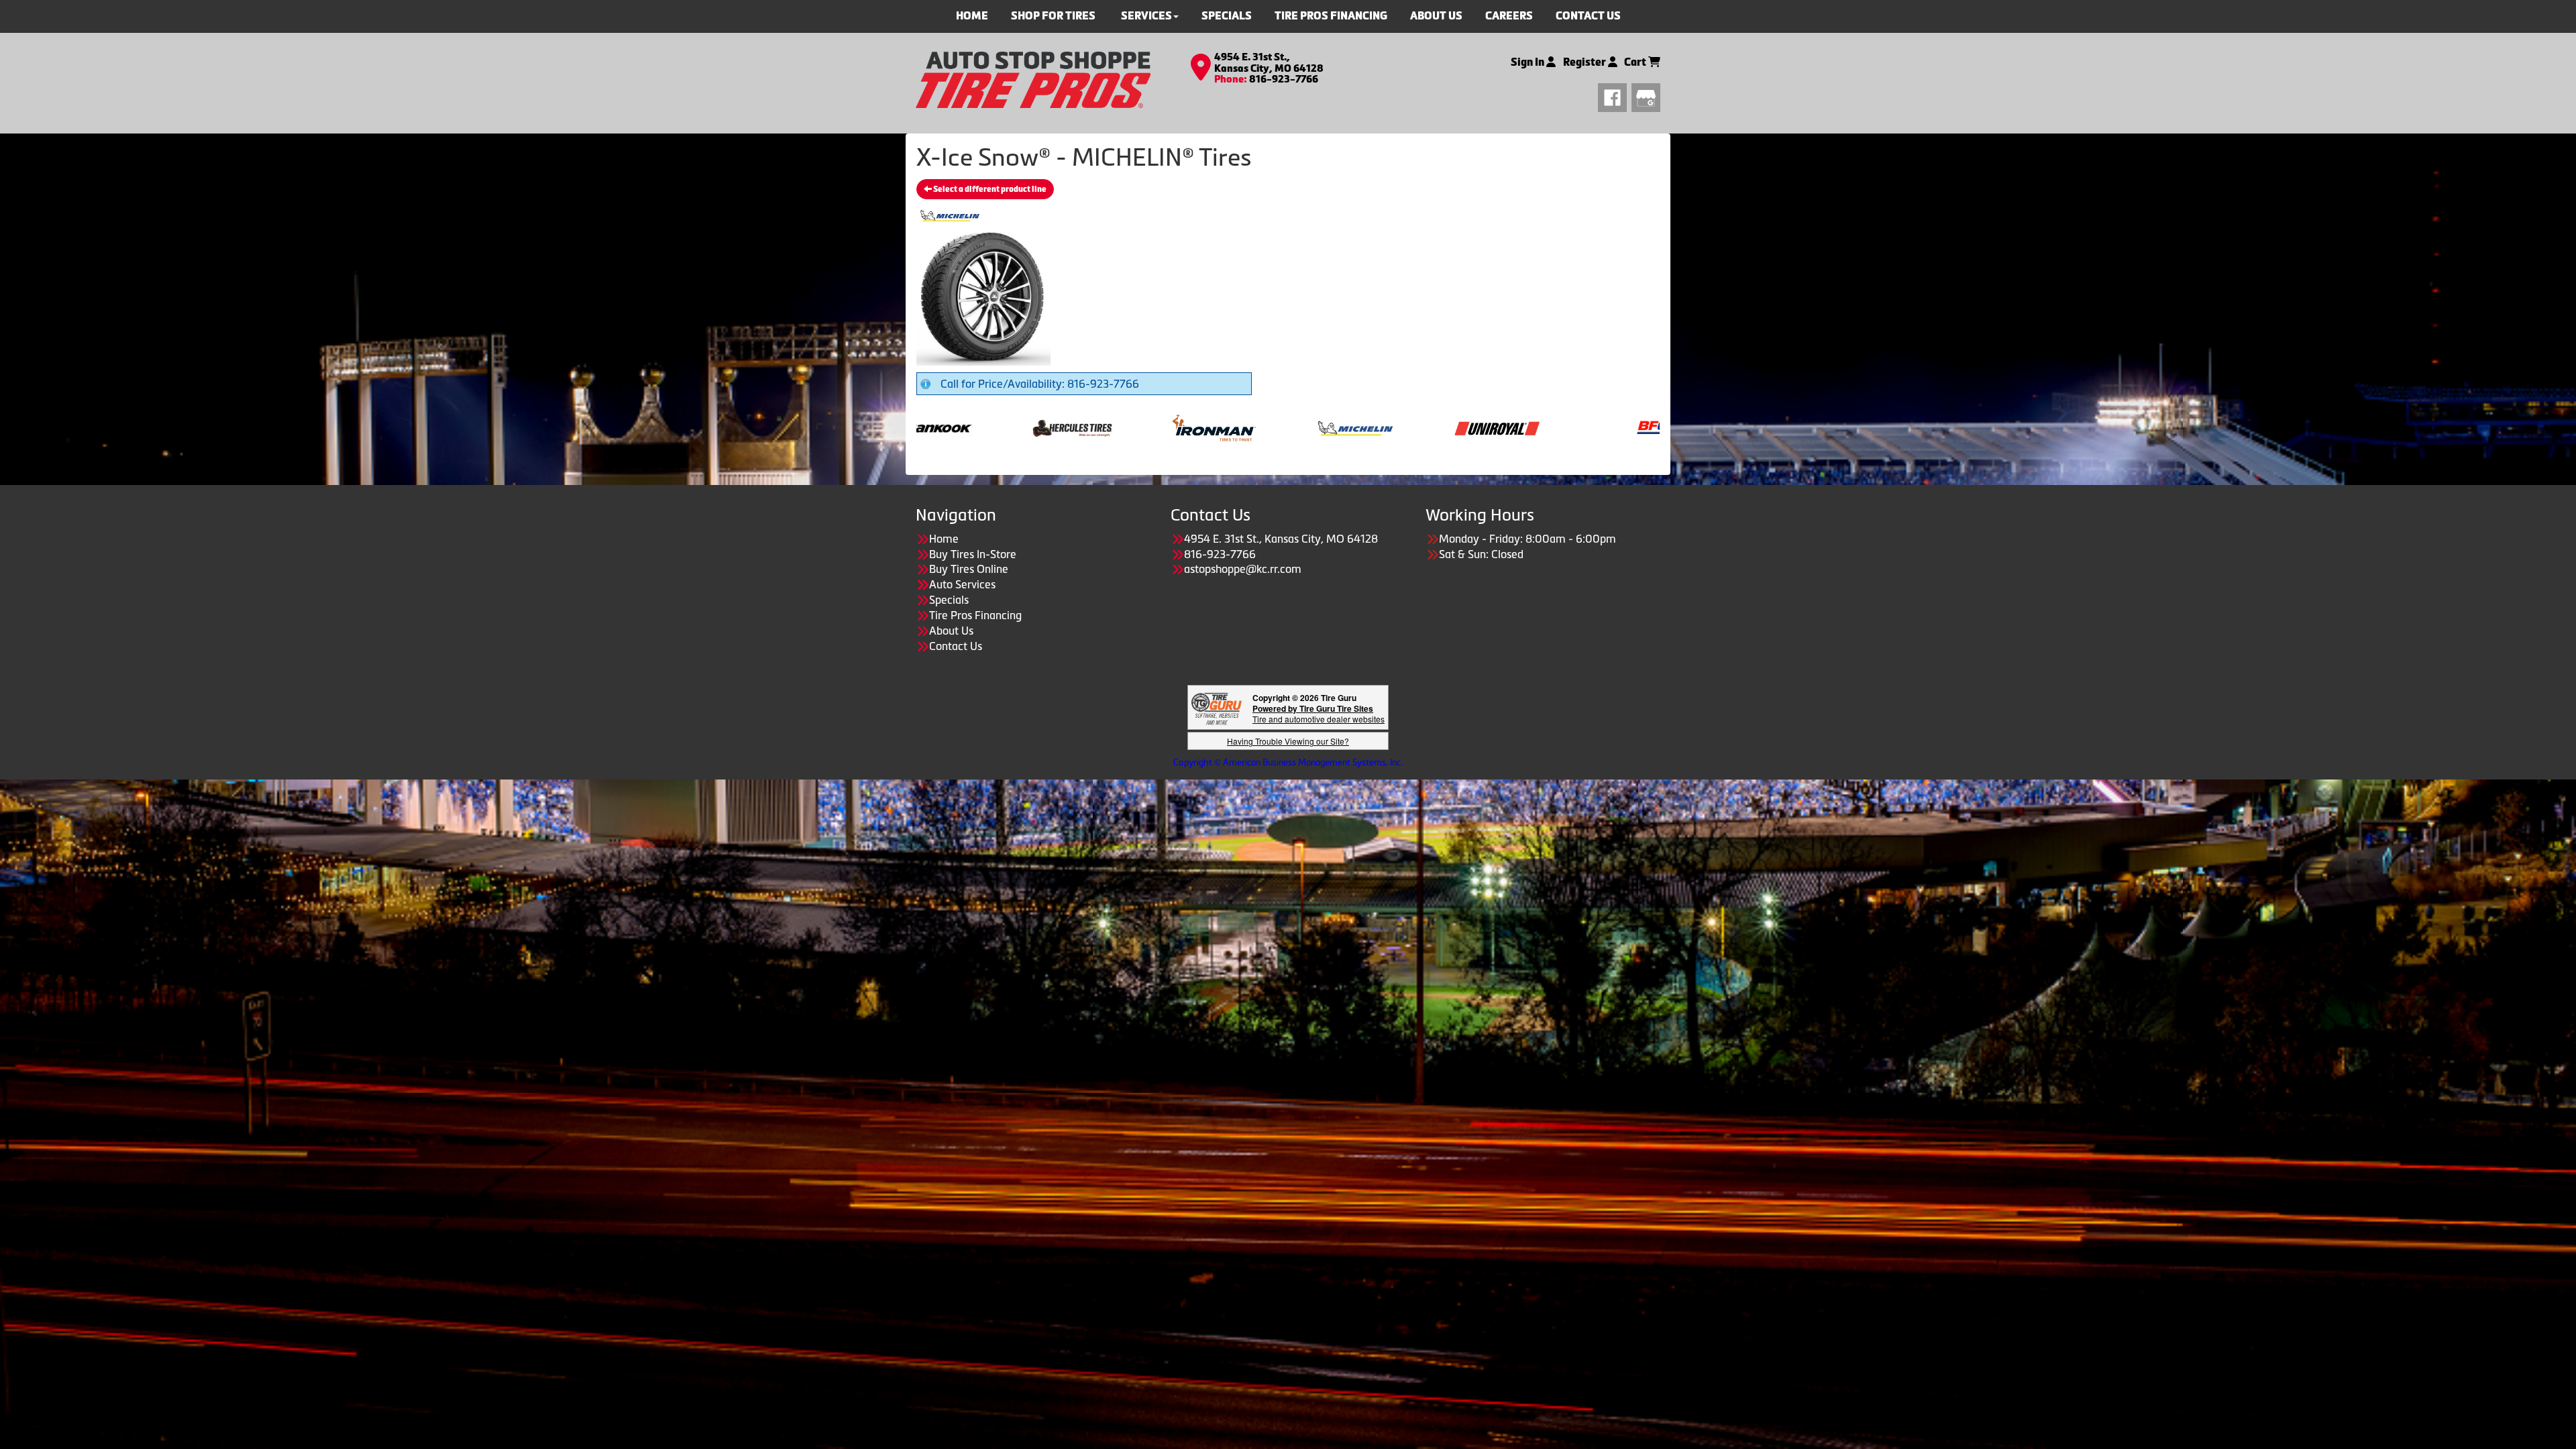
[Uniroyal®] (1265, 427)
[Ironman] (982, 427)
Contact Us (956, 646)
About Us (951, 631)
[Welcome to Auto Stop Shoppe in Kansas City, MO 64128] (1033, 78)
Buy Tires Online (969, 569)
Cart (1636, 62)
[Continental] (1589, 427)
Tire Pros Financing (975, 615)
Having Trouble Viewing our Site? (1288, 741)
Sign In (1528, 62)
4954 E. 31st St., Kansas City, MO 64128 (1269, 63)
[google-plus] (1646, 96)
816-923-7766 (1284, 79)
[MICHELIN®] (1123, 427)
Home (944, 539)
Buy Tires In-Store (973, 554)
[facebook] (1615, 96)
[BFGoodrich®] (1447, 427)
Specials (949, 600)
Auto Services (962, 584)
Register (1586, 62)
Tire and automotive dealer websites (1319, 713)
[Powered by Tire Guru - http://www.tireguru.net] (1217, 707)
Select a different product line (989, 189)
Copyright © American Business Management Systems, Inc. (1288, 762)
